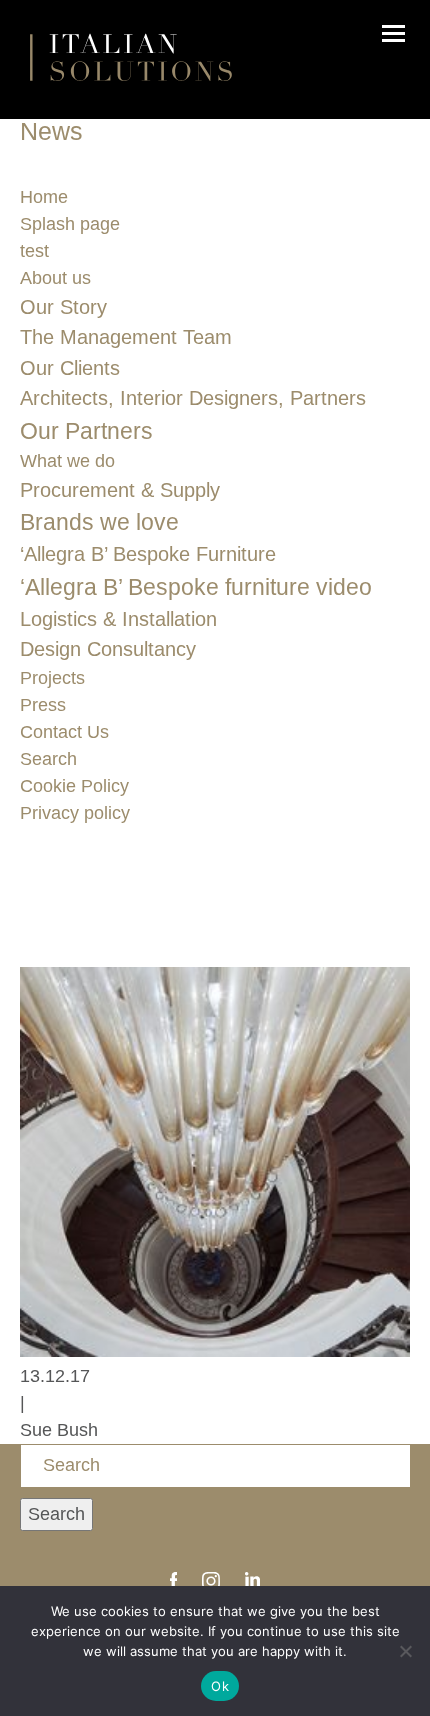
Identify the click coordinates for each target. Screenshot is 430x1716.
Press (43, 705)
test (34, 251)
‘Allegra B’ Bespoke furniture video (196, 587)
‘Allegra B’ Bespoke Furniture (148, 554)
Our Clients (70, 368)
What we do (67, 461)
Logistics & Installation (118, 619)
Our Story (63, 307)
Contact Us (64, 732)
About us (55, 278)
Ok (220, 1686)
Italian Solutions (131, 57)
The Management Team (126, 337)
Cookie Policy (74, 786)
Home (44, 197)
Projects (52, 678)
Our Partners (86, 431)
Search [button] (56, 1514)
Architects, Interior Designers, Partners (193, 398)
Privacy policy (75, 813)
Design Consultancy (108, 649)
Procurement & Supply (120, 490)
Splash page (70, 224)
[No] (405, 1651)
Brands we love (99, 522)
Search (48, 759)
